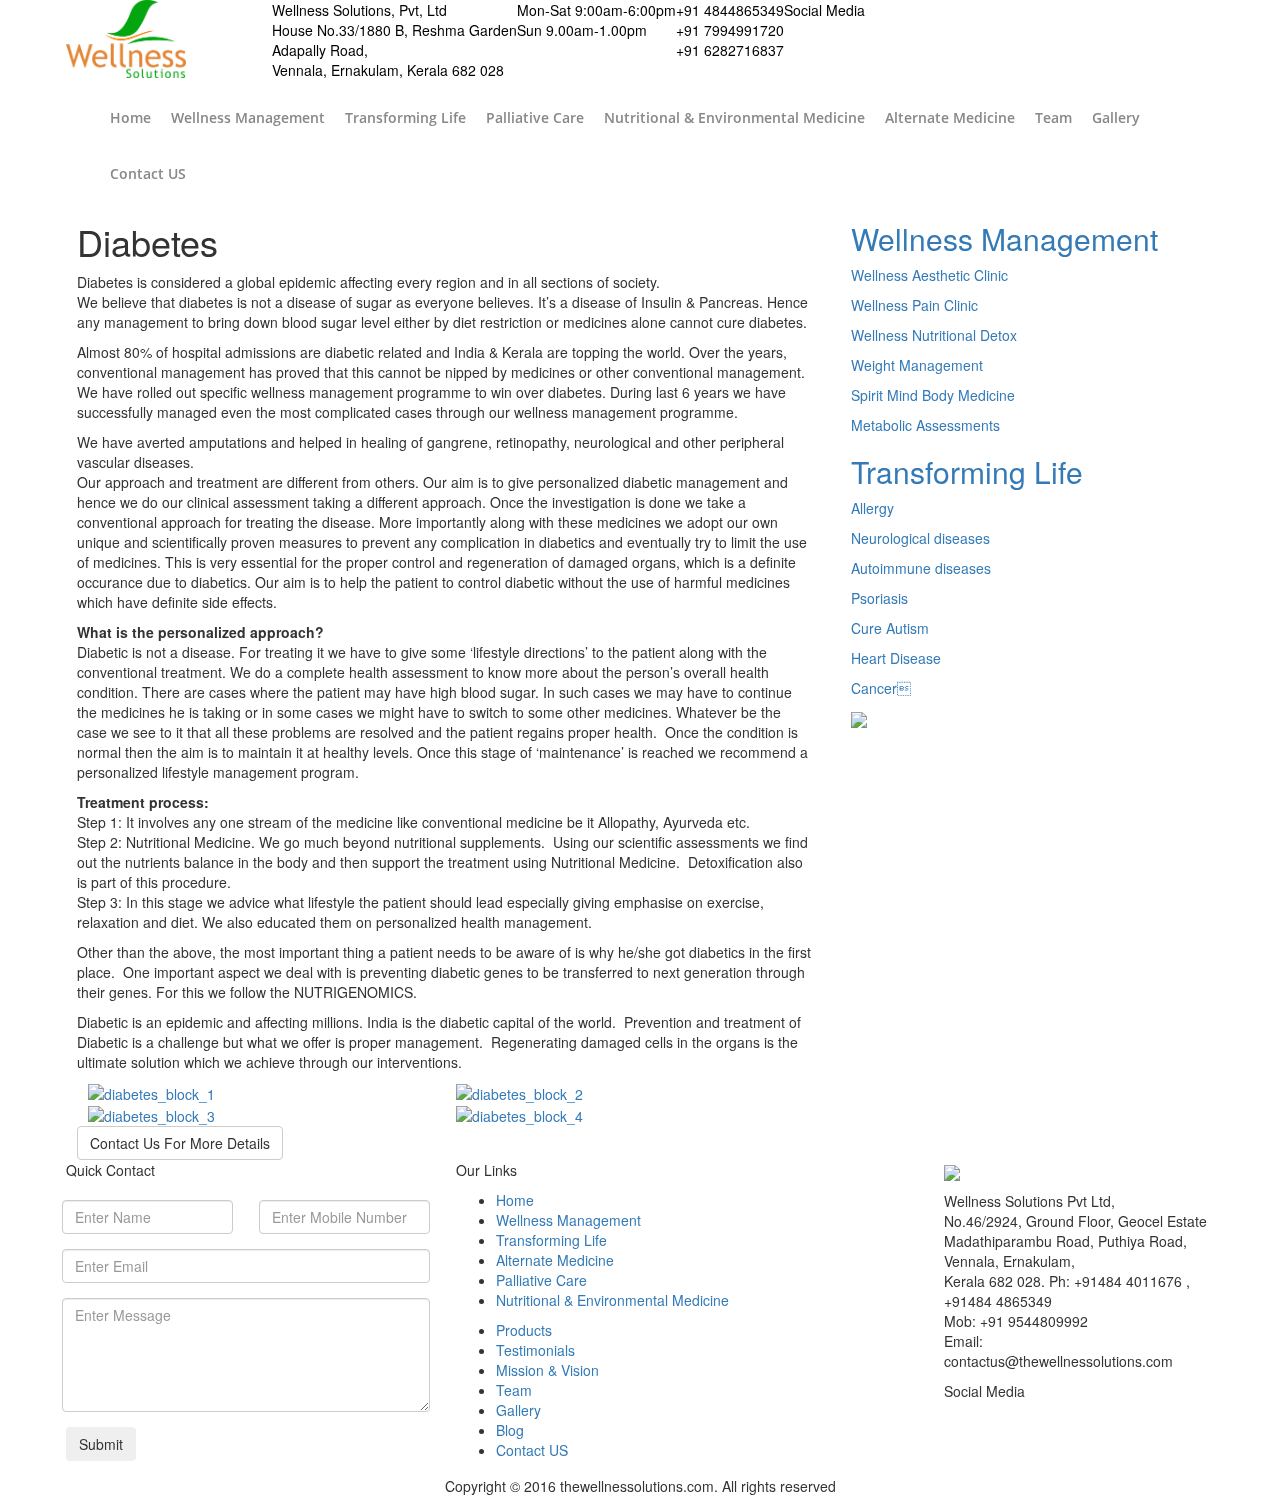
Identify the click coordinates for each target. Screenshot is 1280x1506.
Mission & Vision (547, 1370)
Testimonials (535, 1350)
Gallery (1116, 117)
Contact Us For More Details (180, 1143)
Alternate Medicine (950, 117)
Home (130, 117)
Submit (101, 1444)
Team (1053, 117)
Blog (510, 1430)
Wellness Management (248, 117)
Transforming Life (405, 117)
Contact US (148, 173)
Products (524, 1330)
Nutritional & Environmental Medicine (734, 117)
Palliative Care (535, 117)
